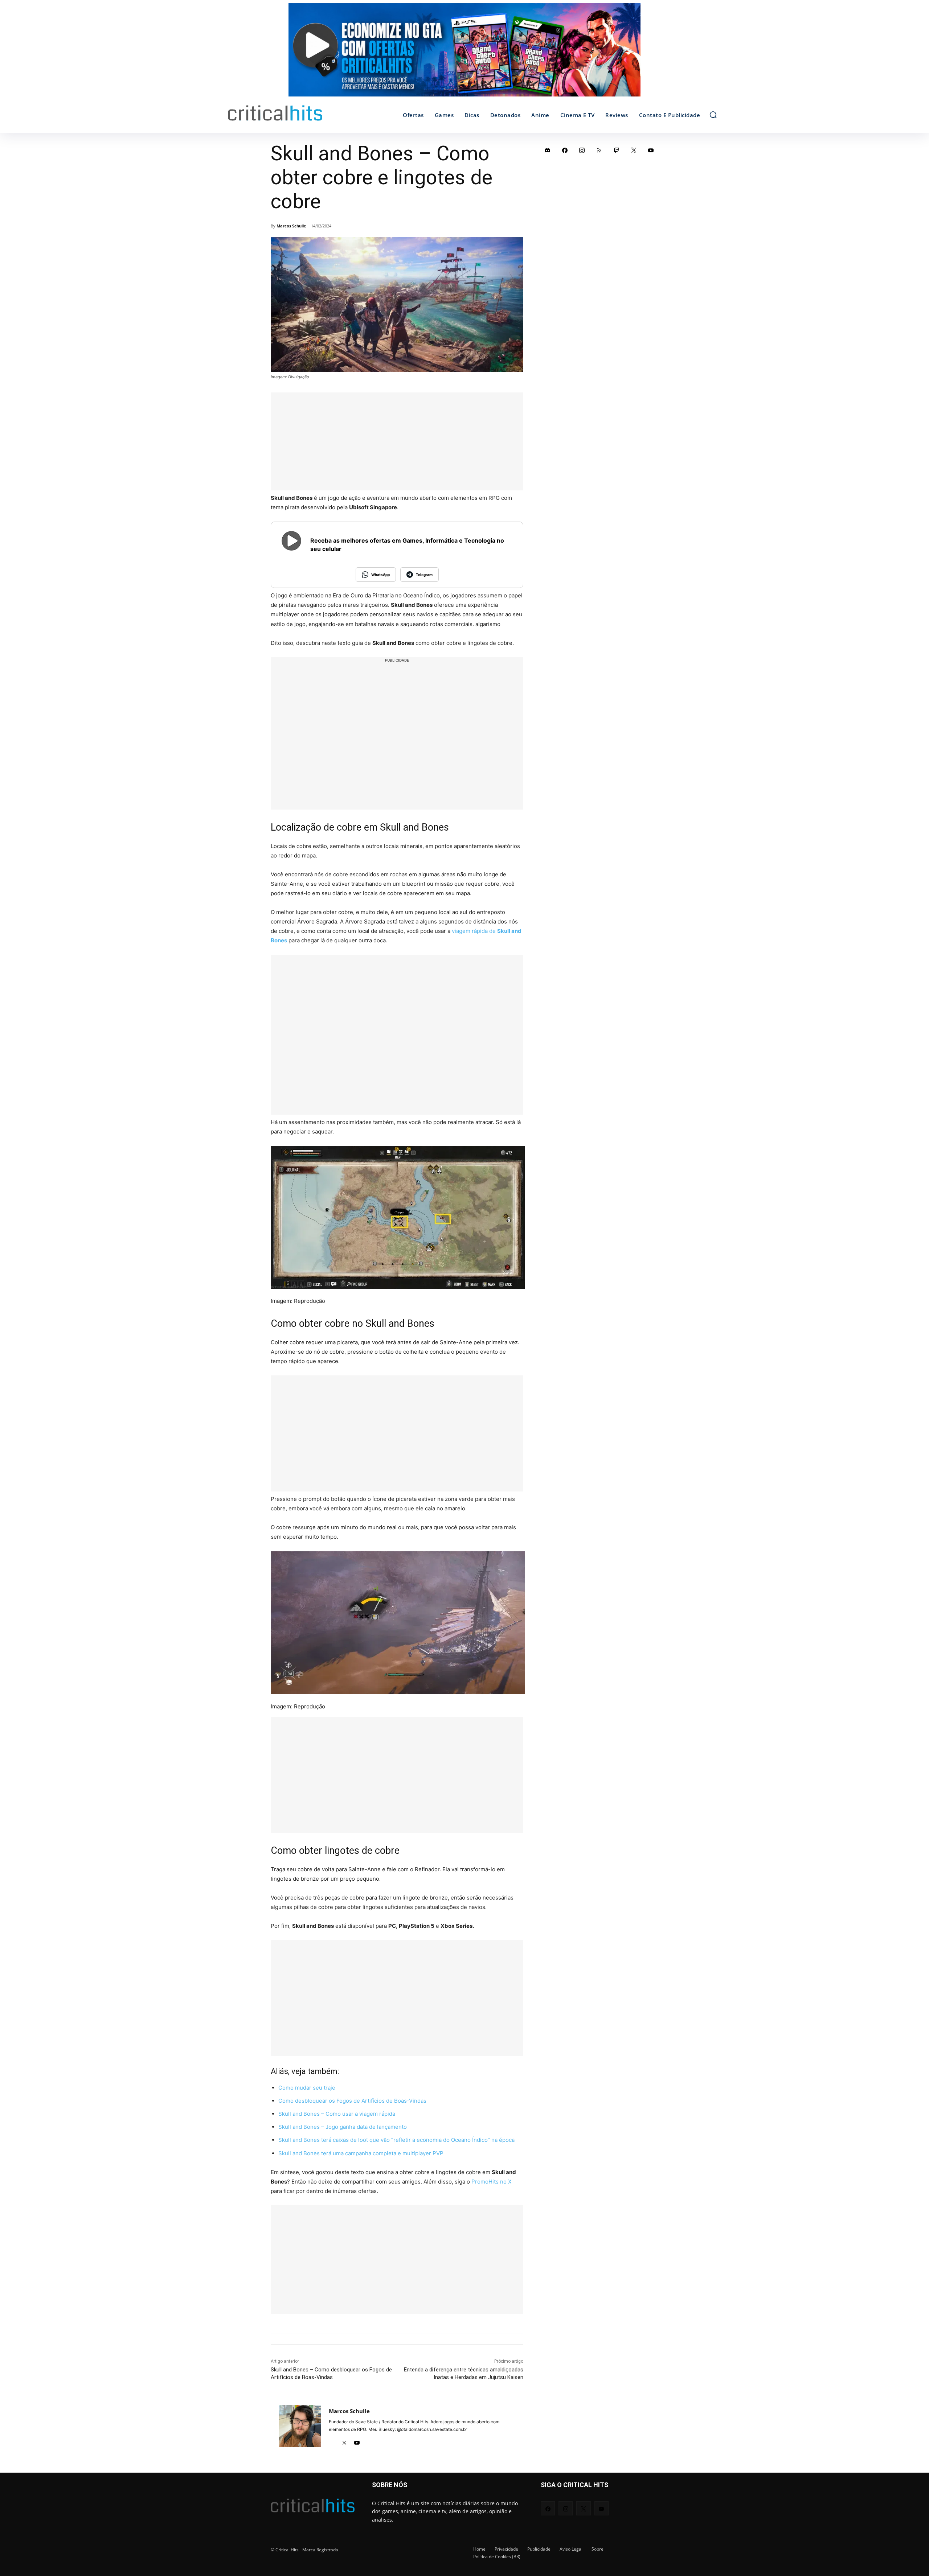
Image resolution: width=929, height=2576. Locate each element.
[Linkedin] (332, 2441)
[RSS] (599, 150)
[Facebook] (565, 150)
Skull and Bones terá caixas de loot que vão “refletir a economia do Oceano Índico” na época (396, 2140)
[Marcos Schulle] (300, 2426)
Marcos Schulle (291, 226)
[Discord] (548, 150)
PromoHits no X (492, 2182)
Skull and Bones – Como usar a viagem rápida (337, 2114)
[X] (344, 2441)
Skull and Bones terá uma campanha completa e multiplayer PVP (361, 2153)
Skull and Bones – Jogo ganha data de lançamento (343, 2127)
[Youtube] (357, 2441)
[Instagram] (582, 150)
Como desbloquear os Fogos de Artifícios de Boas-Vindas (352, 2101)
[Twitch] (617, 150)
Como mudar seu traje (307, 2088)
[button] (713, 115)
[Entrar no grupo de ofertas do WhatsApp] (464, 53)
